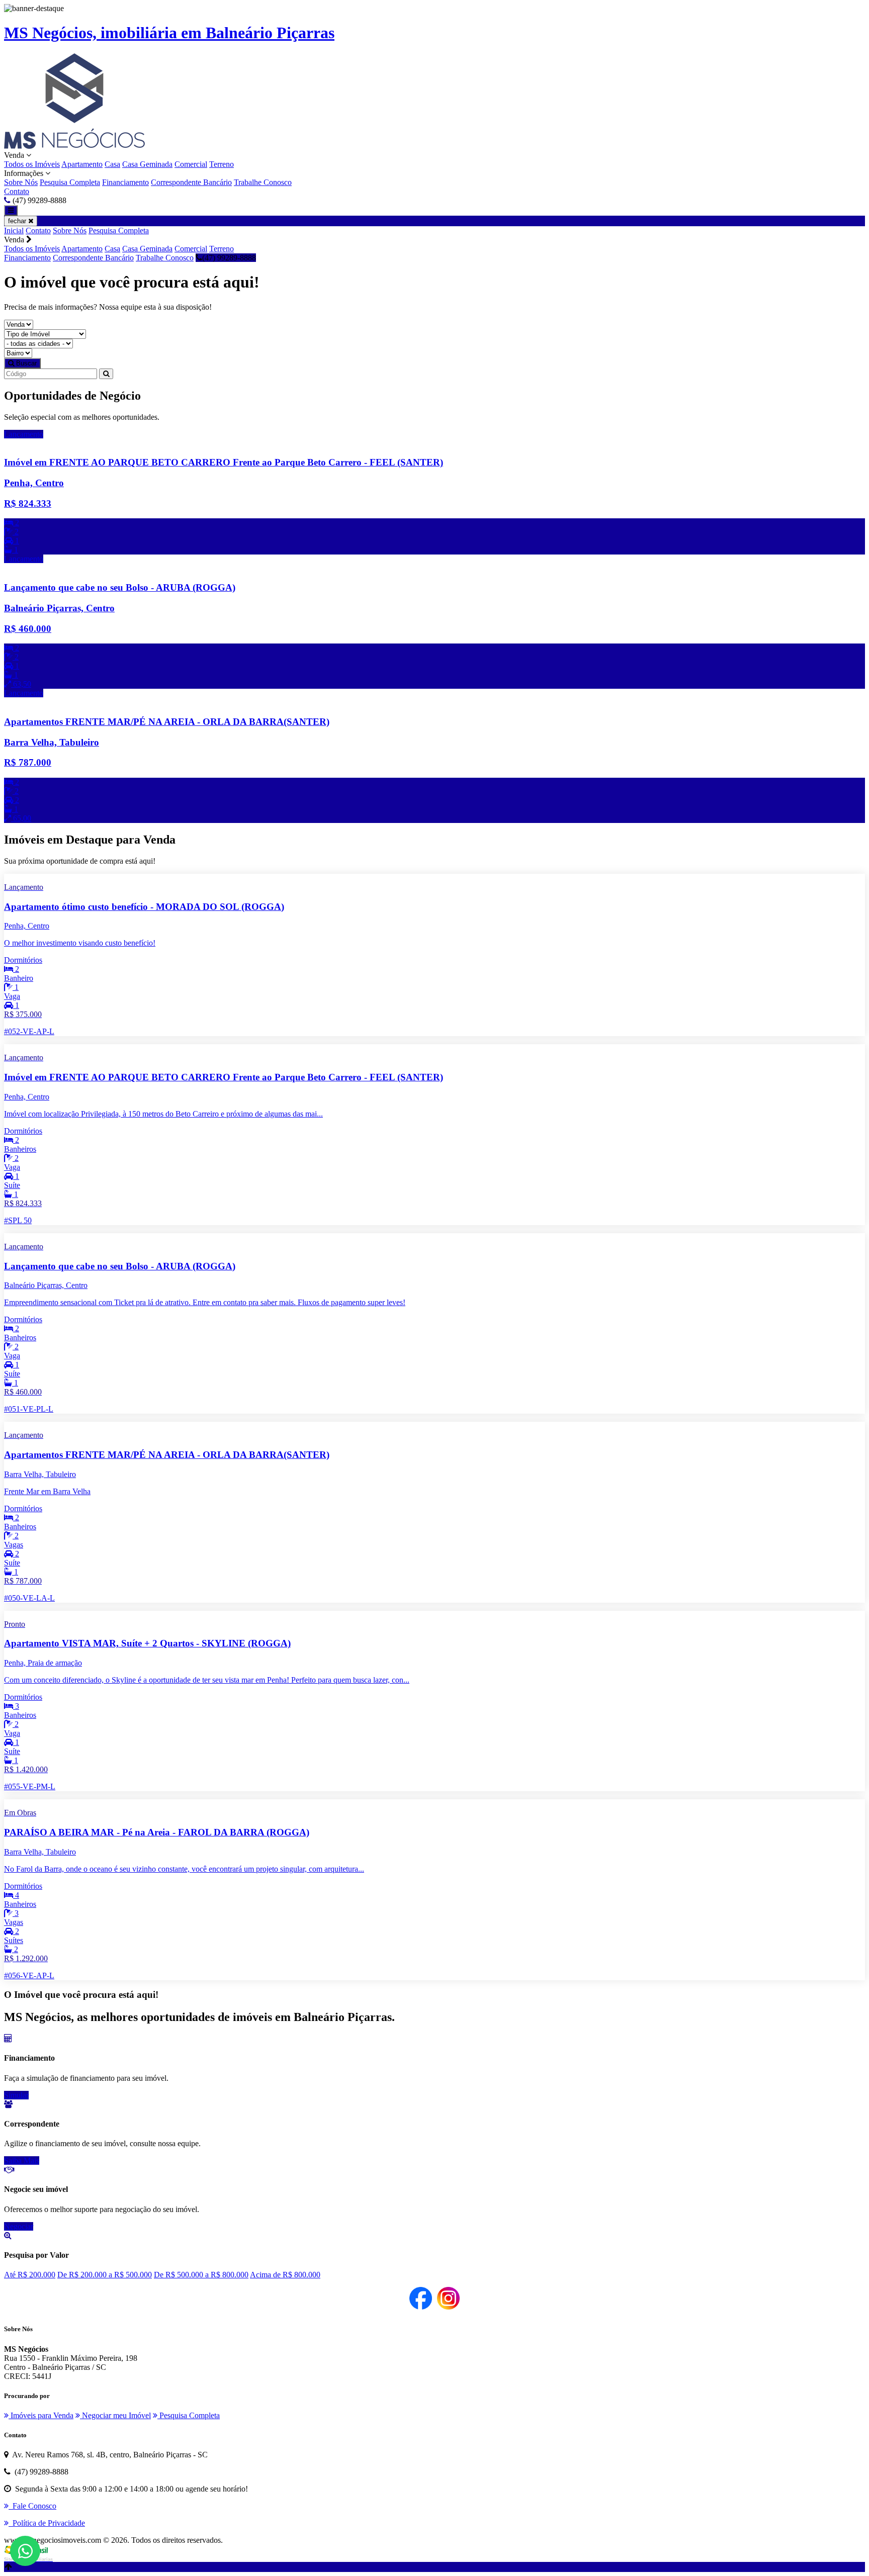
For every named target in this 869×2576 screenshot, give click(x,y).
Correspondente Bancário (191, 182)
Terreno (222, 164)
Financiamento (125, 182)
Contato (17, 191)
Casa (112, 164)
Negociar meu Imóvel (115, 2415)
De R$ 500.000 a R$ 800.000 (201, 2275)
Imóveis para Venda (41, 2415)
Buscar (25, 363)
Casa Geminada (147, 164)
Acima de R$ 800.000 (285, 2275)
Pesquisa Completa (70, 182)
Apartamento (82, 164)
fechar (18, 221)
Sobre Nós (21, 182)
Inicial (14, 231)
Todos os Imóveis (32, 164)
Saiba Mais (22, 2160)
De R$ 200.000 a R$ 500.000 (105, 2275)
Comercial (191, 164)
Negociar (19, 2226)
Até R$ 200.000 (30, 2275)
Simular (16, 2095)
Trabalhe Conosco (263, 182)
